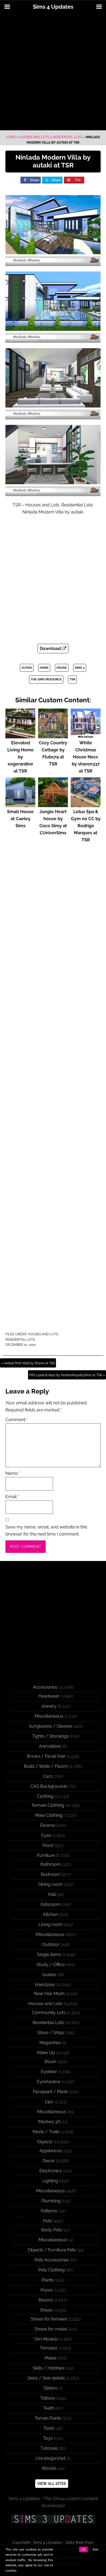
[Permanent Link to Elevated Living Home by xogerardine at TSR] (20, 736)
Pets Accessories (52, 2260)
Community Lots (49, 2013)
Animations (50, 1746)
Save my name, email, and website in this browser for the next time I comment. (46, 1531)
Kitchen (51, 1914)
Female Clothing (48, 1805)
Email (12, 1497)
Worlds (49, 2468)
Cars (48, 1776)
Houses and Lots (34, 137)
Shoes (46, 2310)
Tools (49, 2428)
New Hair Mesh (49, 1994)
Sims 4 (80, 668)
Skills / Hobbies (49, 2368)
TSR (72, 679)
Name (13, 1473)
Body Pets (52, 2230)
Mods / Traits (46, 2132)
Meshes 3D (49, 2122)
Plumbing (51, 2201)
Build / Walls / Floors (46, 1766)
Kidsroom (51, 1904)
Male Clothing (49, 1815)
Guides (49, 1975)
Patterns (49, 2211)
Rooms (46, 2300)
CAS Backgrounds (49, 1786)
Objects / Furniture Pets (52, 2250)
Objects (45, 2142)
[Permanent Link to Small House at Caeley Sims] (20, 805)
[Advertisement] (53, 72)
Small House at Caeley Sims (20, 819)
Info (96, 2549)
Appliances (51, 2151)
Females (49, 2348)
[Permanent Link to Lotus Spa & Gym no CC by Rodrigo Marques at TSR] (86, 805)
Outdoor (51, 1945)
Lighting (50, 2181)
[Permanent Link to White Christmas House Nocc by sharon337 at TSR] (86, 736)
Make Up (46, 2053)
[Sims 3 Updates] (53, 2519)
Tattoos (48, 2398)
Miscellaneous (49, 1716)
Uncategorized (50, 2458)
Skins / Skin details (46, 2378)
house (62, 668)
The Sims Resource (46, 679)
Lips (49, 2102)
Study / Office (51, 1965)
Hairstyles (45, 1985)
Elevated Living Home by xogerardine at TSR (21, 757)
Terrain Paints (48, 2418)
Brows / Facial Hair (46, 1756)
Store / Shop (51, 2033)
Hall (52, 1894)
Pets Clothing (52, 2270)
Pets (48, 2221)
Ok (83, 2549)
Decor (49, 2161)
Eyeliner (49, 2072)
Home (11, 137)
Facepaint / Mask (50, 2092)
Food (48, 1845)
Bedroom (50, 1874)
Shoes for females (49, 2319)
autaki (27, 668)
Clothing (45, 1796)
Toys (48, 2438)
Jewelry (49, 1706)
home (44, 668)
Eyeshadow (49, 2082)
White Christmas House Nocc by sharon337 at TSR (86, 757)
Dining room (51, 1884)
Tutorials (49, 2448)
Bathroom (51, 1864)
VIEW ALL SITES (52, 2484)
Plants (48, 2280)
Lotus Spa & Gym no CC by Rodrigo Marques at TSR (86, 826)
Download (51, 649)
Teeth (49, 2408)
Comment (17, 1420)
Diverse (48, 1825)
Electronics (51, 2171)
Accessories (45, 1687)
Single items (49, 1955)
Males (51, 2358)
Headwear (49, 1696)
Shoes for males (51, 2329)
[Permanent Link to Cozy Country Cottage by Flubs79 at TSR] (53, 736)
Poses (47, 2290)
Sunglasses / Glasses (51, 1726)
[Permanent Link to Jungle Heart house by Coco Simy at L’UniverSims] (53, 805)
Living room (51, 1924)
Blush (50, 2062)
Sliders (50, 2388)
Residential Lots (67, 137)
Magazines (50, 2043)
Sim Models (46, 2339)
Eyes (46, 1835)
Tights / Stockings (50, 1736)
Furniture (46, 1855)
